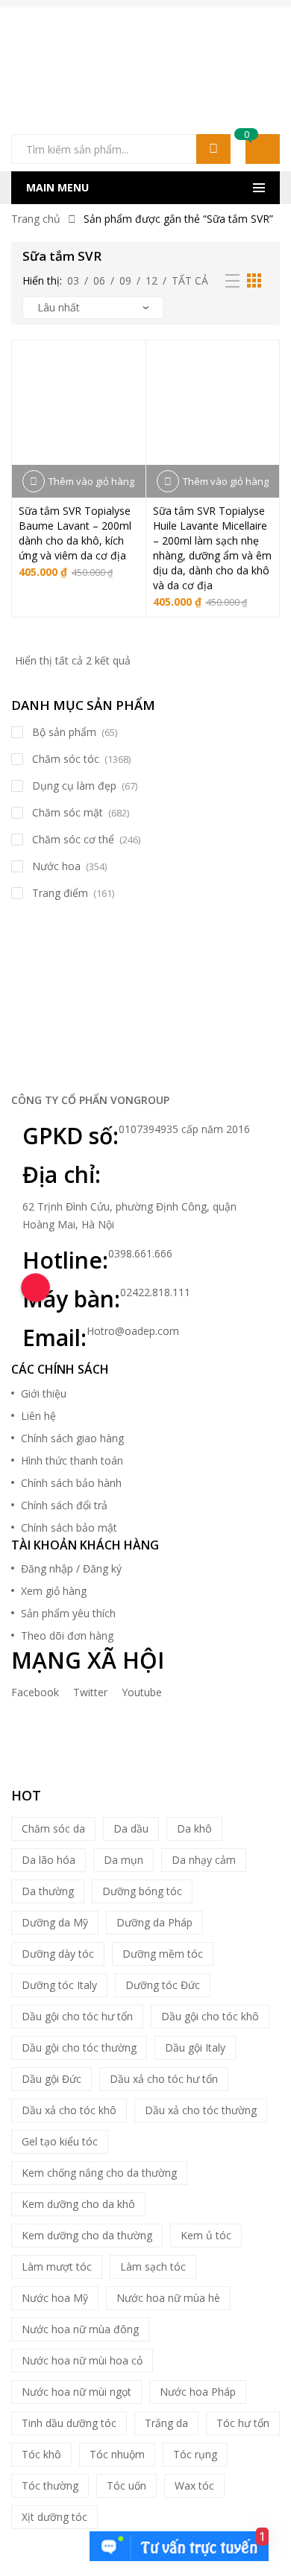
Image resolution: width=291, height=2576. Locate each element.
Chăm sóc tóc (66, 759)
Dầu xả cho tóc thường (201, 2110)
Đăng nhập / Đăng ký (71, 1568)
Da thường (48, 1891)
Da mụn (123, 1860)
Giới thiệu (44, 1393)
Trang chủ (36, 219)
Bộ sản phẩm (64, 732)
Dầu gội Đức (51, 2079)
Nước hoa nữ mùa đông (80, 2329)
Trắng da (166, 2423)
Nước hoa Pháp (198, 2392)
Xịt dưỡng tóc (54, 2517)
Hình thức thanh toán (72, 1460)
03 (73, 280)
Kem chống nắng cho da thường (99, 2173)
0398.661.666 (140, 1253)
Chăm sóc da (53, 1828)
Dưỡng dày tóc (58, 1954)
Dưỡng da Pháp (154, 1922)
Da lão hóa (48, 1860)
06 (99, 280)
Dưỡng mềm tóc (163, 1954)
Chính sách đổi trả (64, 1505)
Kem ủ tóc (206, 2235)
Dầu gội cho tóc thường (79, 2047)
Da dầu (131, 1828)
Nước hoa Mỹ (55, 2298)
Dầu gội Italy (195, 2047)
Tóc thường (50, 2485)
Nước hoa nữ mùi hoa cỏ (82, 2360)
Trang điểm (60, 893)
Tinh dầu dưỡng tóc (69, 2423)
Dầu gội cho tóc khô (210, 2016)
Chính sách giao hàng (72, 1438)
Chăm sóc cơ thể (73, 839)
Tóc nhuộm (117, 2454)
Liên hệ (38, 1416)
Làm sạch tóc (153, 2266)
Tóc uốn (126, 2485)
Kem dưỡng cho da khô (78, 2204)
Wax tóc (194, 2485)
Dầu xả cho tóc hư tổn (164, 2079)
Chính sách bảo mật (69, 1527)
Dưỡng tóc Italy (59, 1985)
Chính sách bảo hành (71, 1483)
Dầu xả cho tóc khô (69, 2110)
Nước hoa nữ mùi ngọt (76, 2392)
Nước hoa (56, 866)
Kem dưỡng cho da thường (87, 2235)
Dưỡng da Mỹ (55, 1922)
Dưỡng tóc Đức (163, 1985)
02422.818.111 (155, 1292)
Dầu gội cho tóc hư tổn (77, 2016)
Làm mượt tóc (57, 2266)
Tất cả (190, 280)
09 (125, 280)
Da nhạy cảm (204, 1860)
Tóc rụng (195, 2454)
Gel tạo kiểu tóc (60, 2141)
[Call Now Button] (35, 1288)
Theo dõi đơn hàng (67, 1636)
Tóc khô (41, 2454)
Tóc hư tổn (243, 2423)
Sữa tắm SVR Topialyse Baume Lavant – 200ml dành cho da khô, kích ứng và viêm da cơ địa (75, 533)
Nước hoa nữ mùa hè (168, 2298)
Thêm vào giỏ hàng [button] (91, 481)
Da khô (194, 1828)
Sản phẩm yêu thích (68, 1613)
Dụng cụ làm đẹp (74, 786)
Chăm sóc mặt (68, 812)
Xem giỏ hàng (54, 1591)
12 (151, 280)
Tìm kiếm (213, 149)
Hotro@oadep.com (133, 1331)
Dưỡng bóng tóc (142, 1891)
